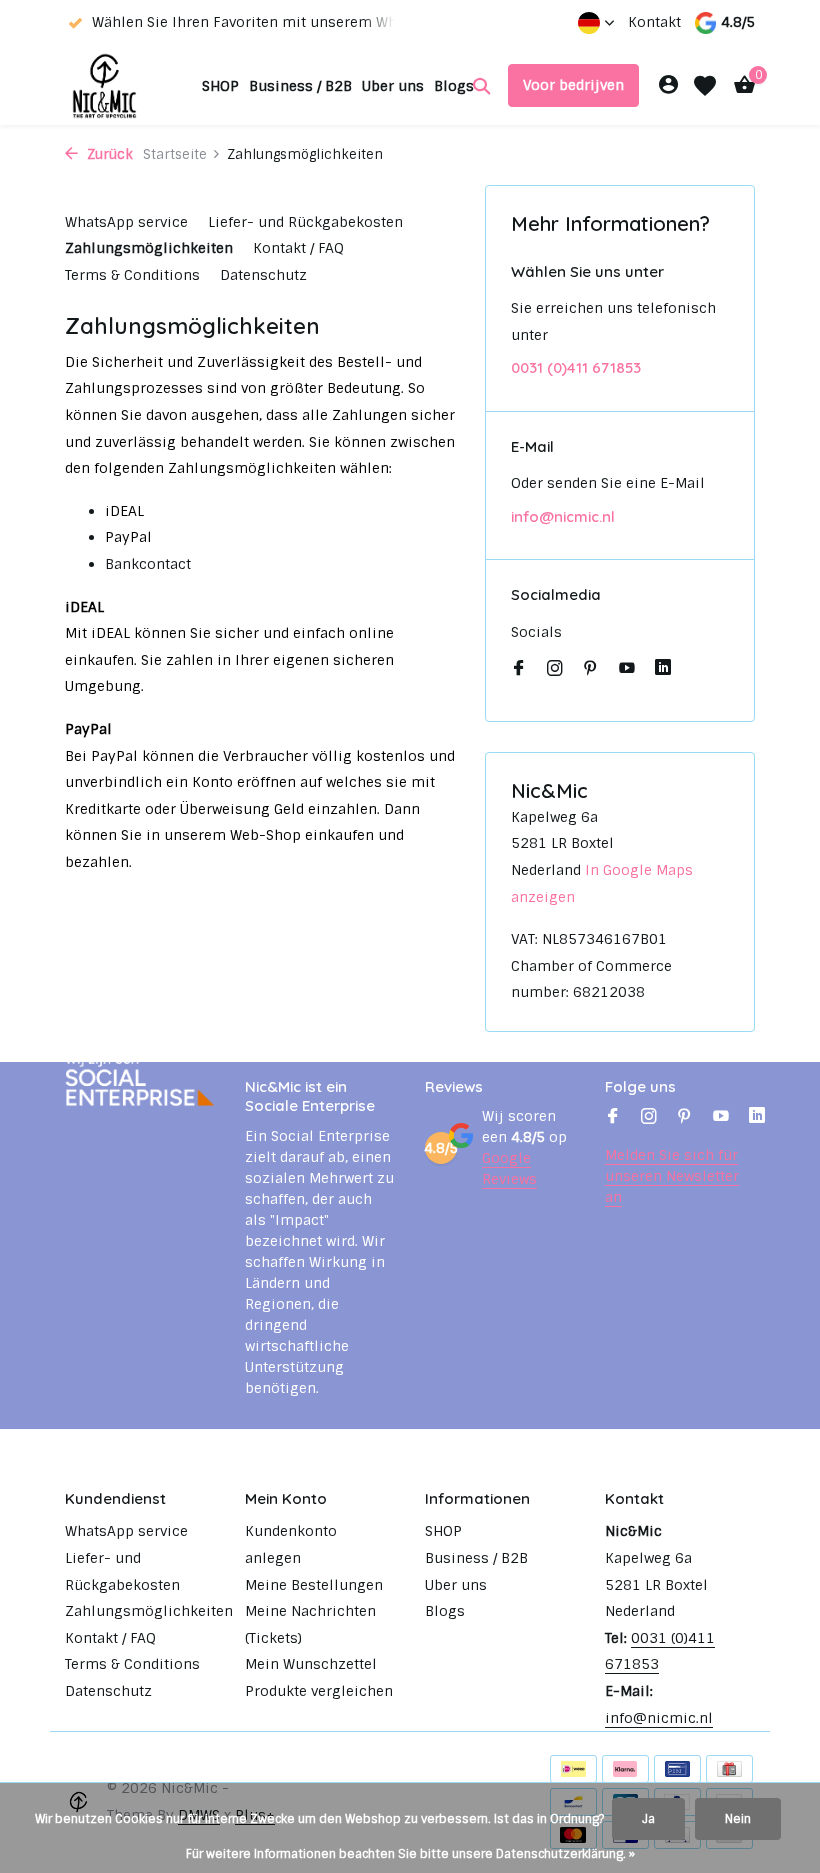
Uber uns (393, 86)
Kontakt (654, 22)
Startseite (175, 154)
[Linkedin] (663, 670)
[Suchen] (481, 86)
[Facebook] (519, 670)
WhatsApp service (126, 222)
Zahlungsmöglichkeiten (149, 248)
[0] (739, 85)
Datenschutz (263, 275)
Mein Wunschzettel (311, 1664)
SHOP (220, 86)
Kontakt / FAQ (298, 248)
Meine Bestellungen (314, 1585)
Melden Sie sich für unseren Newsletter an (672, 1176)
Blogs (454, 86)
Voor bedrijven (573, 85)
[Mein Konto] (668, 85)
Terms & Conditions (132, 275)
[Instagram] (555, 670)
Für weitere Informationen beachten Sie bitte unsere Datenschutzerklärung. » (410, 1854)
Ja (648, 1819)
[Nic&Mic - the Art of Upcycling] (127, 85)
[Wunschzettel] (705, 86)
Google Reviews (509, 1168)
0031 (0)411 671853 (576, 367)
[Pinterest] (591, 670)
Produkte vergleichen (319, 1691)
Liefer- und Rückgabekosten (305, 222)
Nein (738, 1819)
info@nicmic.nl (563, 516)
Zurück (108, 154)
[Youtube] (627, 670)
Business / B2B (300, 86)
